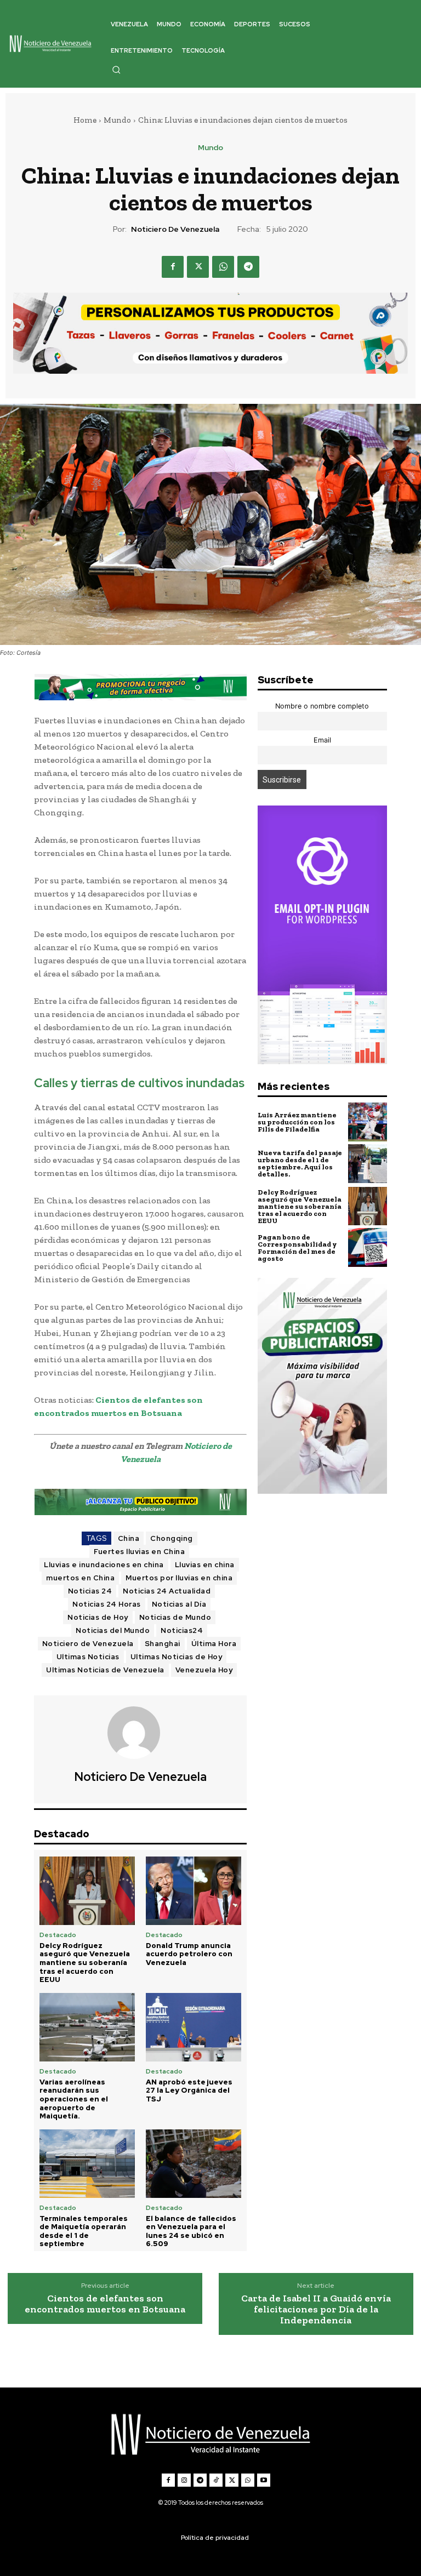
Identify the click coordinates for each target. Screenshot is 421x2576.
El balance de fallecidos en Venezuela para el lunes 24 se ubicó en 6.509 (191, 2231)
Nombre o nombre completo (322, 706)
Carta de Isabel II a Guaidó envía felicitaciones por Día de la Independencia (316, 2309)
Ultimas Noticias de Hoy (177, 1657)
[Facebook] (173, 267)
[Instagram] (184, 2480)
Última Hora (214, 1644)
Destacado (58, 1935)
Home (85, 120)
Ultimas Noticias (88, 1657)
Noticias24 (182, 1630)
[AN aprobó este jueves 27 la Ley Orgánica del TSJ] (194, 2027)
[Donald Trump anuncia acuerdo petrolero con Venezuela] (194, 1891)
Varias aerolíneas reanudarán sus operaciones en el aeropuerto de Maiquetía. (74, 2099)
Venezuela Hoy (204, 1670)
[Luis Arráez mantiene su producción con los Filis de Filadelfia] (368, 1122)
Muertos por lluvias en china (179, 1578)
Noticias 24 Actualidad (167, 1591)
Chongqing (172, 1538)
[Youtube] (264, 2480)
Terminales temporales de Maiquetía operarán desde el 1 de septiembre (84, 2231)
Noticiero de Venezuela (175, 229)
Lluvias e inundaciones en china (104, 1565)
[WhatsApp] (223, 267)
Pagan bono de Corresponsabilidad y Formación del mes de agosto (297, 1248)
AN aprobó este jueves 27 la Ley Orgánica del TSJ (189, 2090)
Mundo (117, 120)
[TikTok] (216, 2480)
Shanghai (163, 1644)
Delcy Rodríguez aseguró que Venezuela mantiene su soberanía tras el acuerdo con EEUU (85, 1963)
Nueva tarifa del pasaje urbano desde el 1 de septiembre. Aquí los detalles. (300, 1163)
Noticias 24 (90, 1591)
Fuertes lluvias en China (139, 1552)
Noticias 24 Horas (107, 1604)
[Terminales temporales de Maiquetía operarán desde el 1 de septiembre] (87, 2164)
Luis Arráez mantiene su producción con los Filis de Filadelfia (297, 1122)
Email (322, 740)
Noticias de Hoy (98, 1617)
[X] (198, 267)
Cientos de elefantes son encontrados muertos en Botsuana (105, 2304)
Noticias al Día (179, 1604)
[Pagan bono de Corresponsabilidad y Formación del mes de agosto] (368, 1247)
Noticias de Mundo (175, 1617)
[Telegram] (248, 267)
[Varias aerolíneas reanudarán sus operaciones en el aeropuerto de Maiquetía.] (87, 2027)
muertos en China (80, 1578)
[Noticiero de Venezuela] (140, 1733)
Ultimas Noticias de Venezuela (105, 1670)
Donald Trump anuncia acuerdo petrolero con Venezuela (189, 1954)
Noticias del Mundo (113, 1630)
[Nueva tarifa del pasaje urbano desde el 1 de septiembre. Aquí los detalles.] (368, 1164)
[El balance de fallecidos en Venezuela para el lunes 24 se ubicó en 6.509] (194, 2164)
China (129, 1538)
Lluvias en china (205, 1565)
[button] (116, 70)
